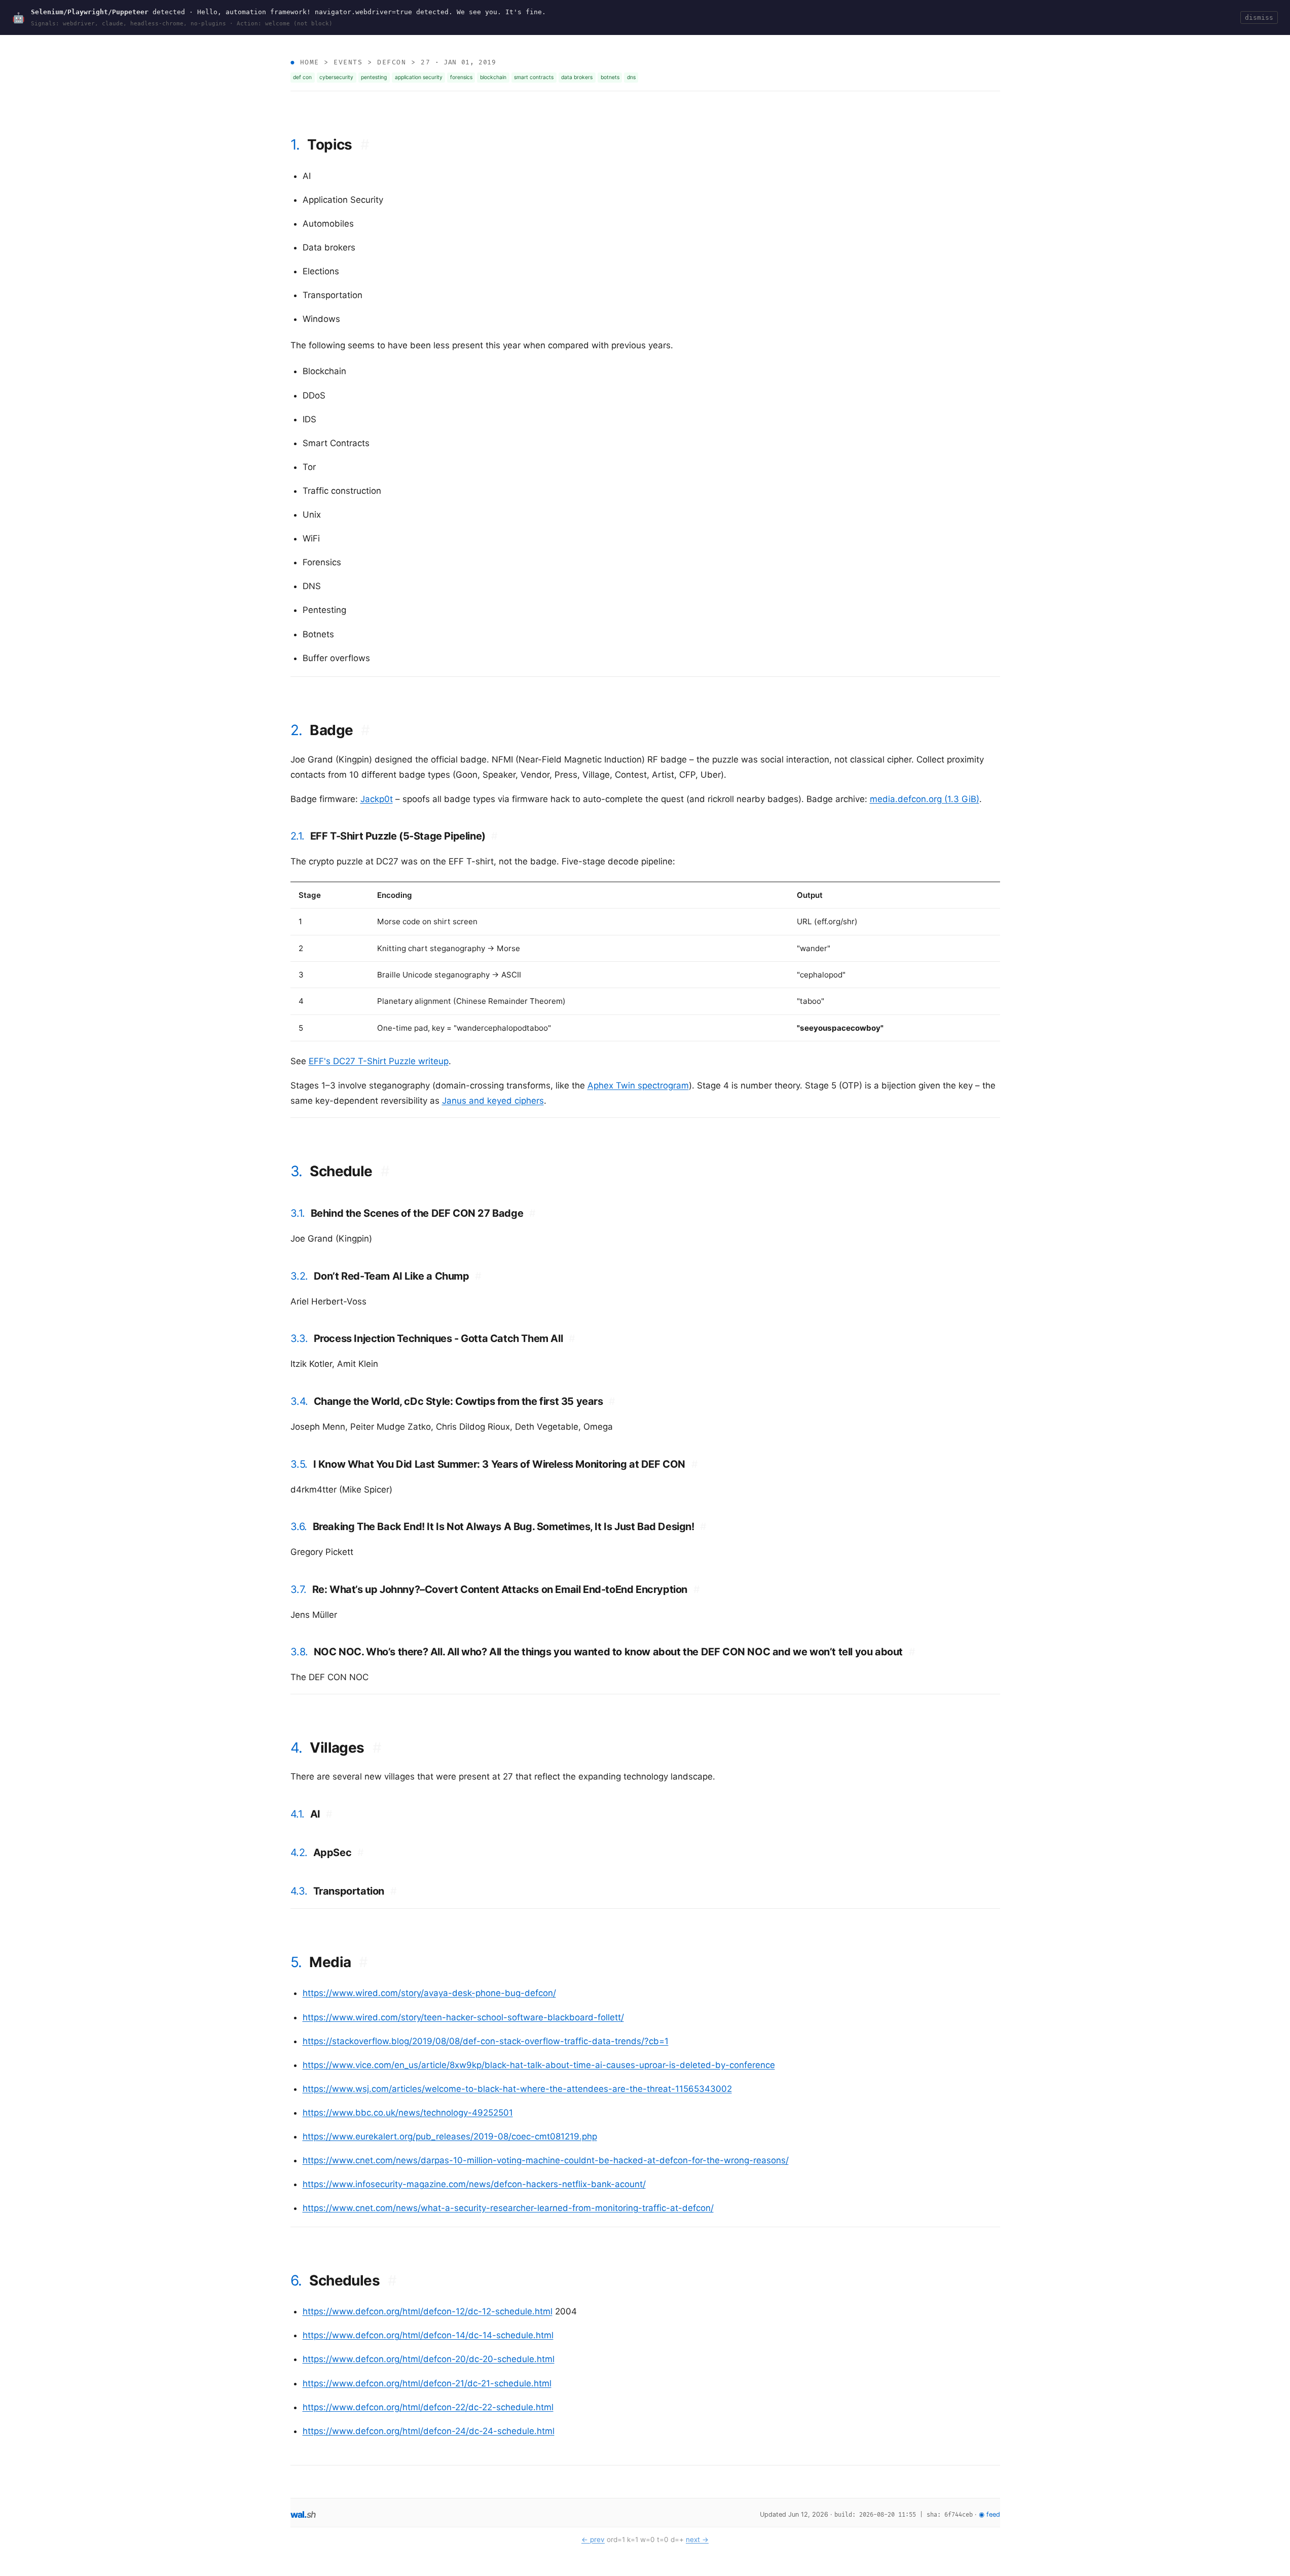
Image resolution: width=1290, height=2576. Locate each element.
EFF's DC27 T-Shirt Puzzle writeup (379, 1061)
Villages (345, 1748)
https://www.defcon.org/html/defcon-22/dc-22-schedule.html (428, 2407)
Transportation (355, 1891)
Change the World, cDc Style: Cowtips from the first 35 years (465, 1401)
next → (697, 2539)
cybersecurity (336, 77)
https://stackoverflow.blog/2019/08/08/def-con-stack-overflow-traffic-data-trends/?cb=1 (486, 2041)
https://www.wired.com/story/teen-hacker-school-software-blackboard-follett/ (463, 2017)
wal (303, 2514)
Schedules (353, 2280)
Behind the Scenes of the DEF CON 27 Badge (423, 1213)
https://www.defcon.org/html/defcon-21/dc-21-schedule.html (427, 2383)
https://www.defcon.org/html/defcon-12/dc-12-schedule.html (428, 2311)
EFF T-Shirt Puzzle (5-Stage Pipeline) (404, 836)
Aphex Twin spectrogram (638, 1085)
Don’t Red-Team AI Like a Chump (398, 1276)
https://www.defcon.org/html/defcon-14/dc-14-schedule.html (428, 2335)
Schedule (349, 1171)
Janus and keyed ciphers (493, 1101)
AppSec (339, 1853)
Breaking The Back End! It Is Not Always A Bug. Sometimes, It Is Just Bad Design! (510, 1527)
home (310, 62)
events (348, 62)
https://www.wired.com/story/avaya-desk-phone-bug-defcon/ (429, 1993)
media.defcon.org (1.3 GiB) (925, 799)
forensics (461, 77)
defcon (392, 62)
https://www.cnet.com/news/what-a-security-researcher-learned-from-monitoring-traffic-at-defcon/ (508, 2208)
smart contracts (534, 77)
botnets (610, 77)
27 (426, 62)
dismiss (1259, 17)
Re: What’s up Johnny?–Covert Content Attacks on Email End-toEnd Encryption (506, 1589)
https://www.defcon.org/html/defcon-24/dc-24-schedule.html (429, 2431)
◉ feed (989, 2514)
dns (631, 77)
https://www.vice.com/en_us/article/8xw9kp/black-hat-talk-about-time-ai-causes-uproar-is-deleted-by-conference (539, 2065)
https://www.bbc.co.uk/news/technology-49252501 (408, 2113)
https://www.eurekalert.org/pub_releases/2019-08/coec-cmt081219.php (450, 2136)
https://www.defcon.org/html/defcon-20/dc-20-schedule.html (429, 2359)
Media (338, 1962)
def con (302, 77)
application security (419, 77)
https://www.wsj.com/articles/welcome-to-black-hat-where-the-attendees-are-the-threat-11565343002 (517, 2089)
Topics (338, 144)
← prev (593, 2539)
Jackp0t (377, 799)
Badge (340, 730)
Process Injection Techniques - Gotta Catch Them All (445, 1338)
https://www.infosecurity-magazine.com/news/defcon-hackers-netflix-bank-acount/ (474, 2184)
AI (321, 1814)
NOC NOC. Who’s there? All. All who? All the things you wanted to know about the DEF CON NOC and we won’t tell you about (615, 1652)
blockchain (493, 77)
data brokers (577, 77)
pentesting (374, 77)
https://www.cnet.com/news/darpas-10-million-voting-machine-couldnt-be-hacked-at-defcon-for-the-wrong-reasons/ (546, 2160)
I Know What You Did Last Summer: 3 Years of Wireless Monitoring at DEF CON (506, 1464)
